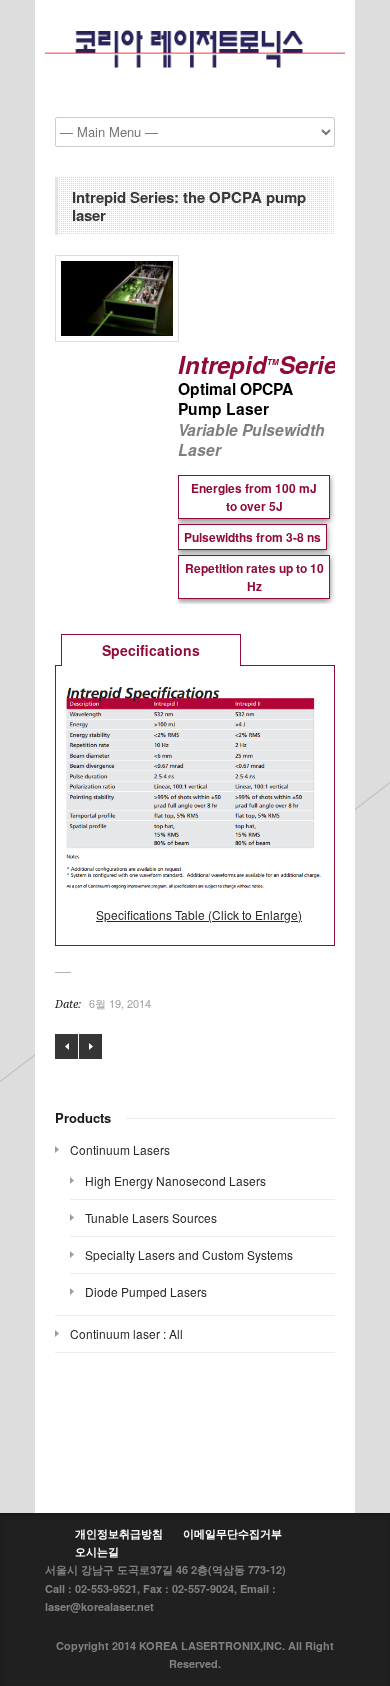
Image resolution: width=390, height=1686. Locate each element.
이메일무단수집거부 (232, 1533)
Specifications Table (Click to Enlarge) (199, 914)
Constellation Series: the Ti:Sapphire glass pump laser (66, 1046)
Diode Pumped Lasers (146, 1291)
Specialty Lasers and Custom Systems (189, 1254)
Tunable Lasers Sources (151, 1217)
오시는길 (97, 1551)
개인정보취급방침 (119, 1533)
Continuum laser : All (126, 1333)
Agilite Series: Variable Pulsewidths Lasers (90, 1046)
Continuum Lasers (120, 1149)
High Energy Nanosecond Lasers (175, 1180)
